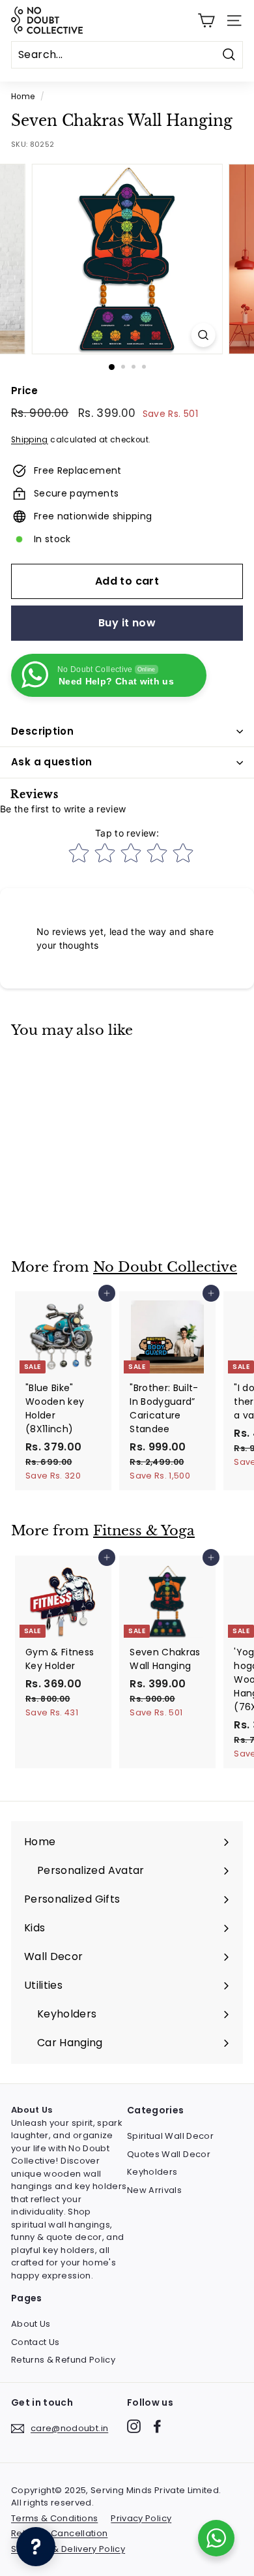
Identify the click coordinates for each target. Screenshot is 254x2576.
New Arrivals (154, 2190)
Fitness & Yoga (144, 1531)
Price (25, 391)
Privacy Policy (141, 2518)
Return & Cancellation (59, 2533)
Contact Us (35, 2342)
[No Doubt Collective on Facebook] (157, 2426)
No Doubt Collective (165, 1267)
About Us (31, 2324)
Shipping (30, 440)
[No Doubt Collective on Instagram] (134, 2426)
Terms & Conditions (54, 2518)
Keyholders (152, 2172)
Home (23, 97)
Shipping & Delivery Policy (68, 2549)
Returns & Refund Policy (63, 2360)
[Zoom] (203, 335)
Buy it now (127, 623)
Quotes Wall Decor (169, 2154)
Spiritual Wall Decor (170, 2136)
